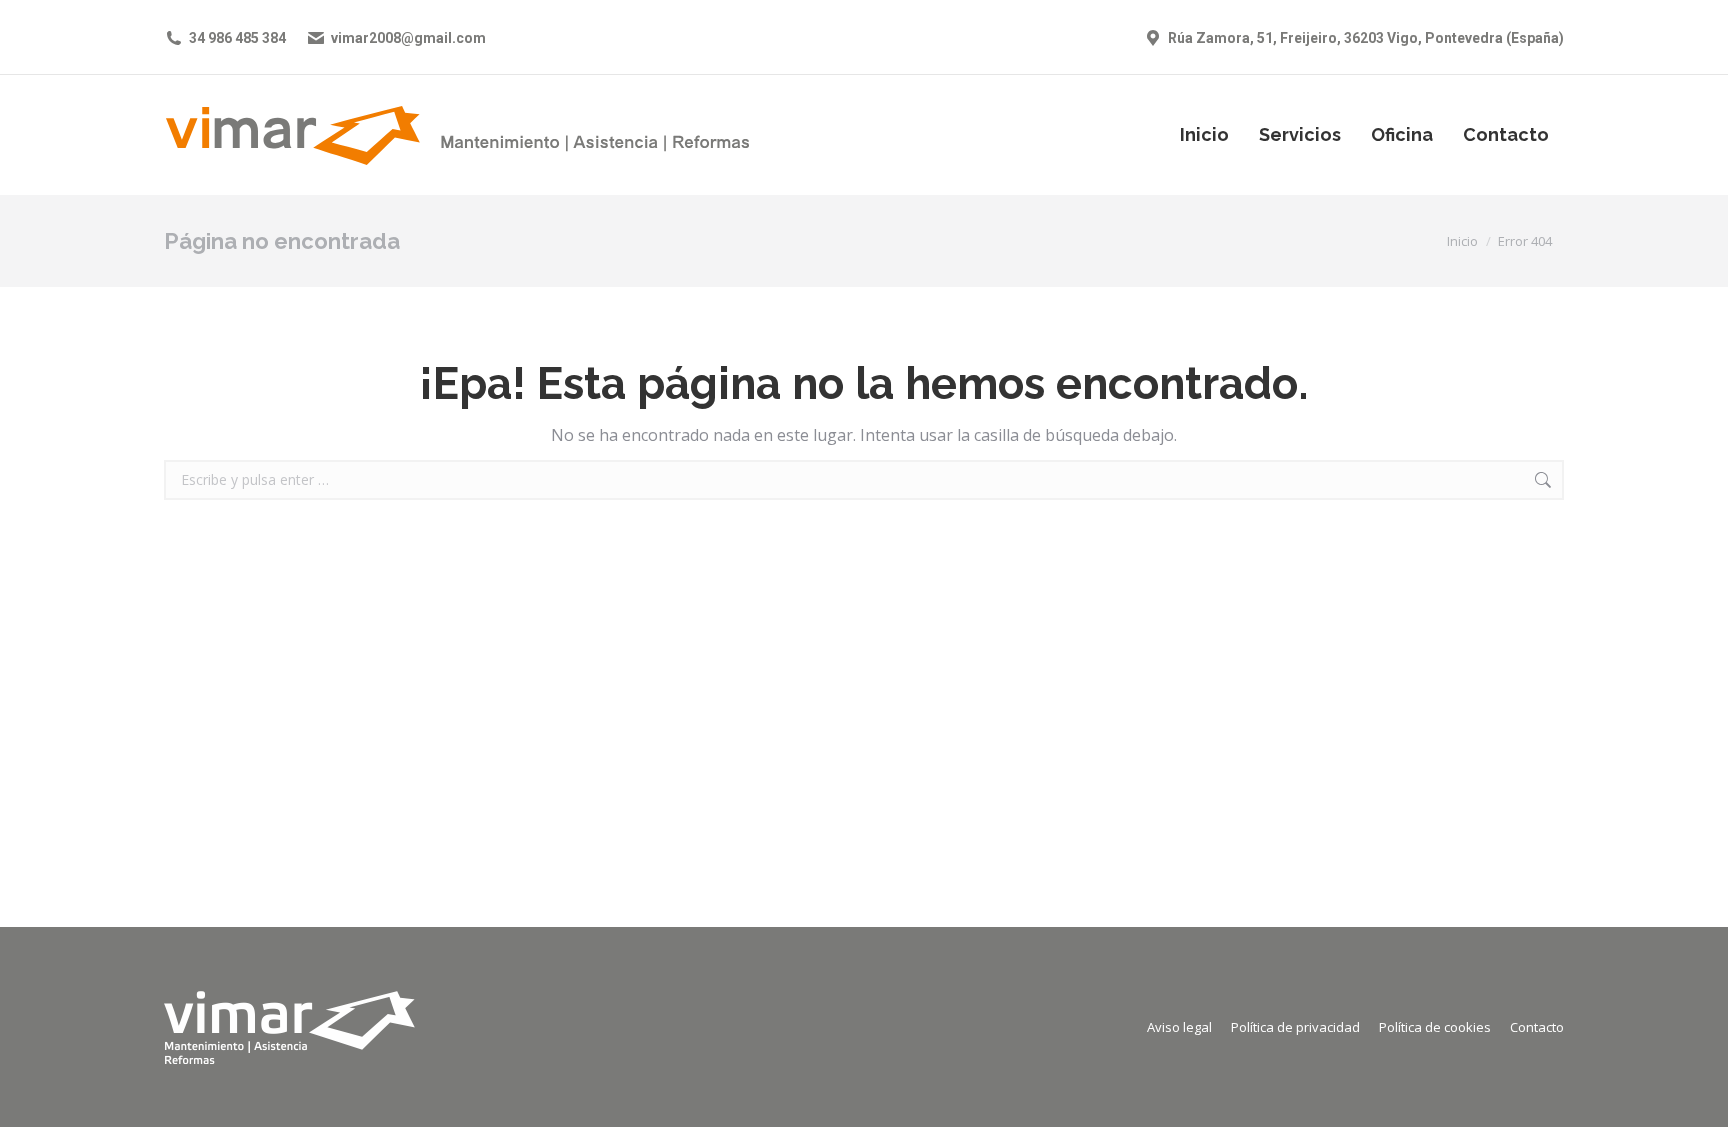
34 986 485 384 (237, 38)
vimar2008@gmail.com (408, 38)
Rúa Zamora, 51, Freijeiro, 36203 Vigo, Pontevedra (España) (1366, 38)
